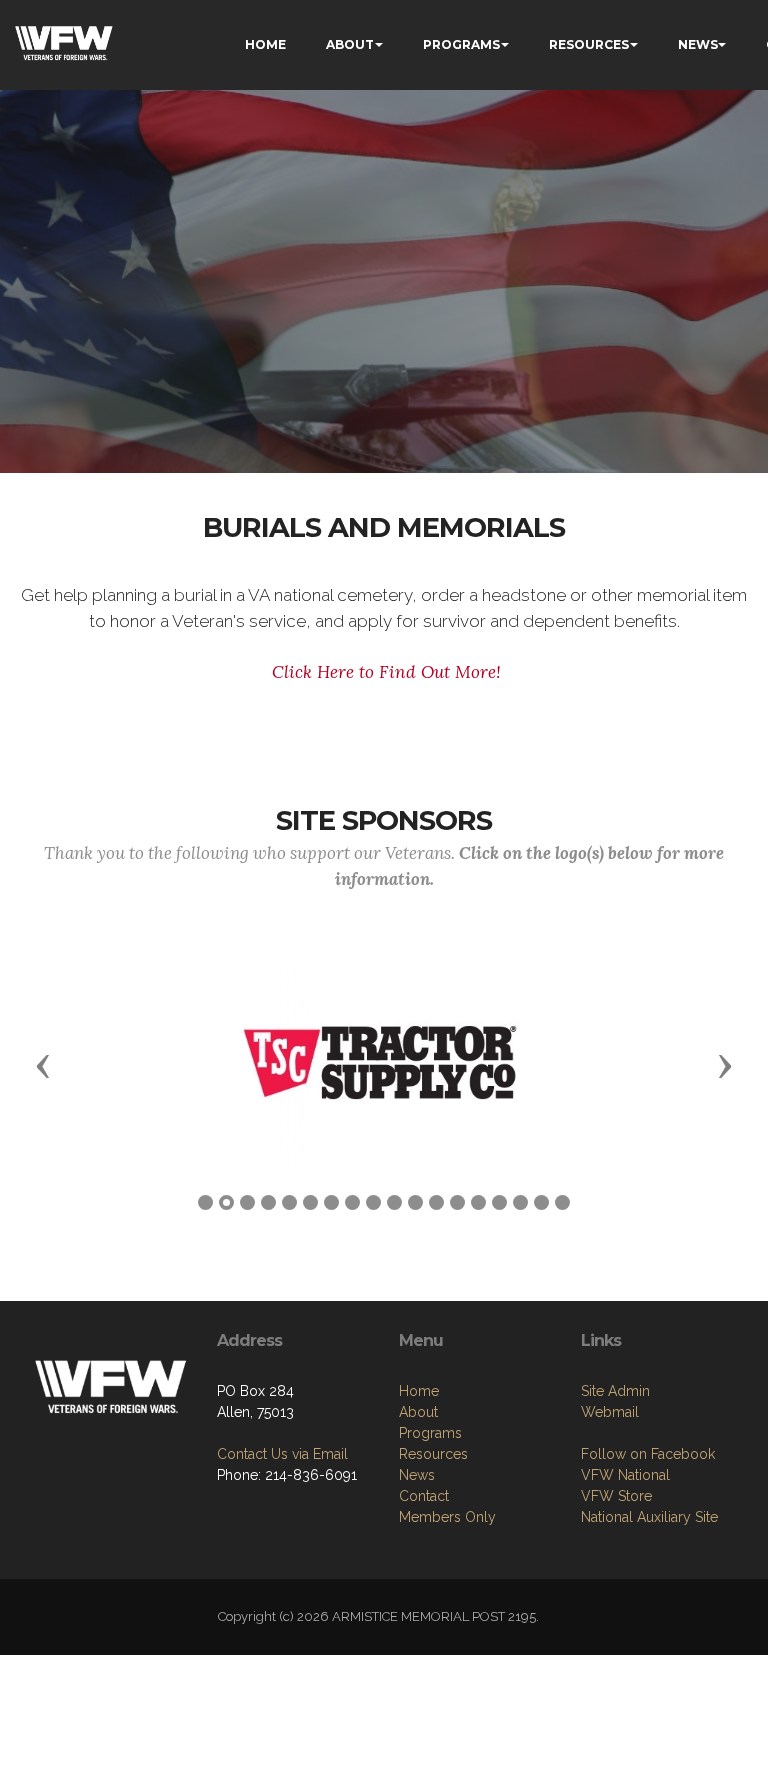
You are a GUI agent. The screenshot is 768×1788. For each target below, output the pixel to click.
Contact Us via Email (282, 1454)
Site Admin (615, 1391)
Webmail (610, 1412)
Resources (433, 1454)
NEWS (698, 44)
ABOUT (350, 44)
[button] (43, 1065)
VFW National (625, 1475)
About (418, 1412)
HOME (265, 44)
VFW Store (616, 1496)
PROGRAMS (461, 44)
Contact (424, 1496)
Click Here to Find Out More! (386, 672)
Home (419, 1391)
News (417, 1475)
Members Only (447, 1517)
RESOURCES (589, 44)
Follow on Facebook (648, 1454)
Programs (430, 1433)
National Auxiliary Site (649, 1517)
